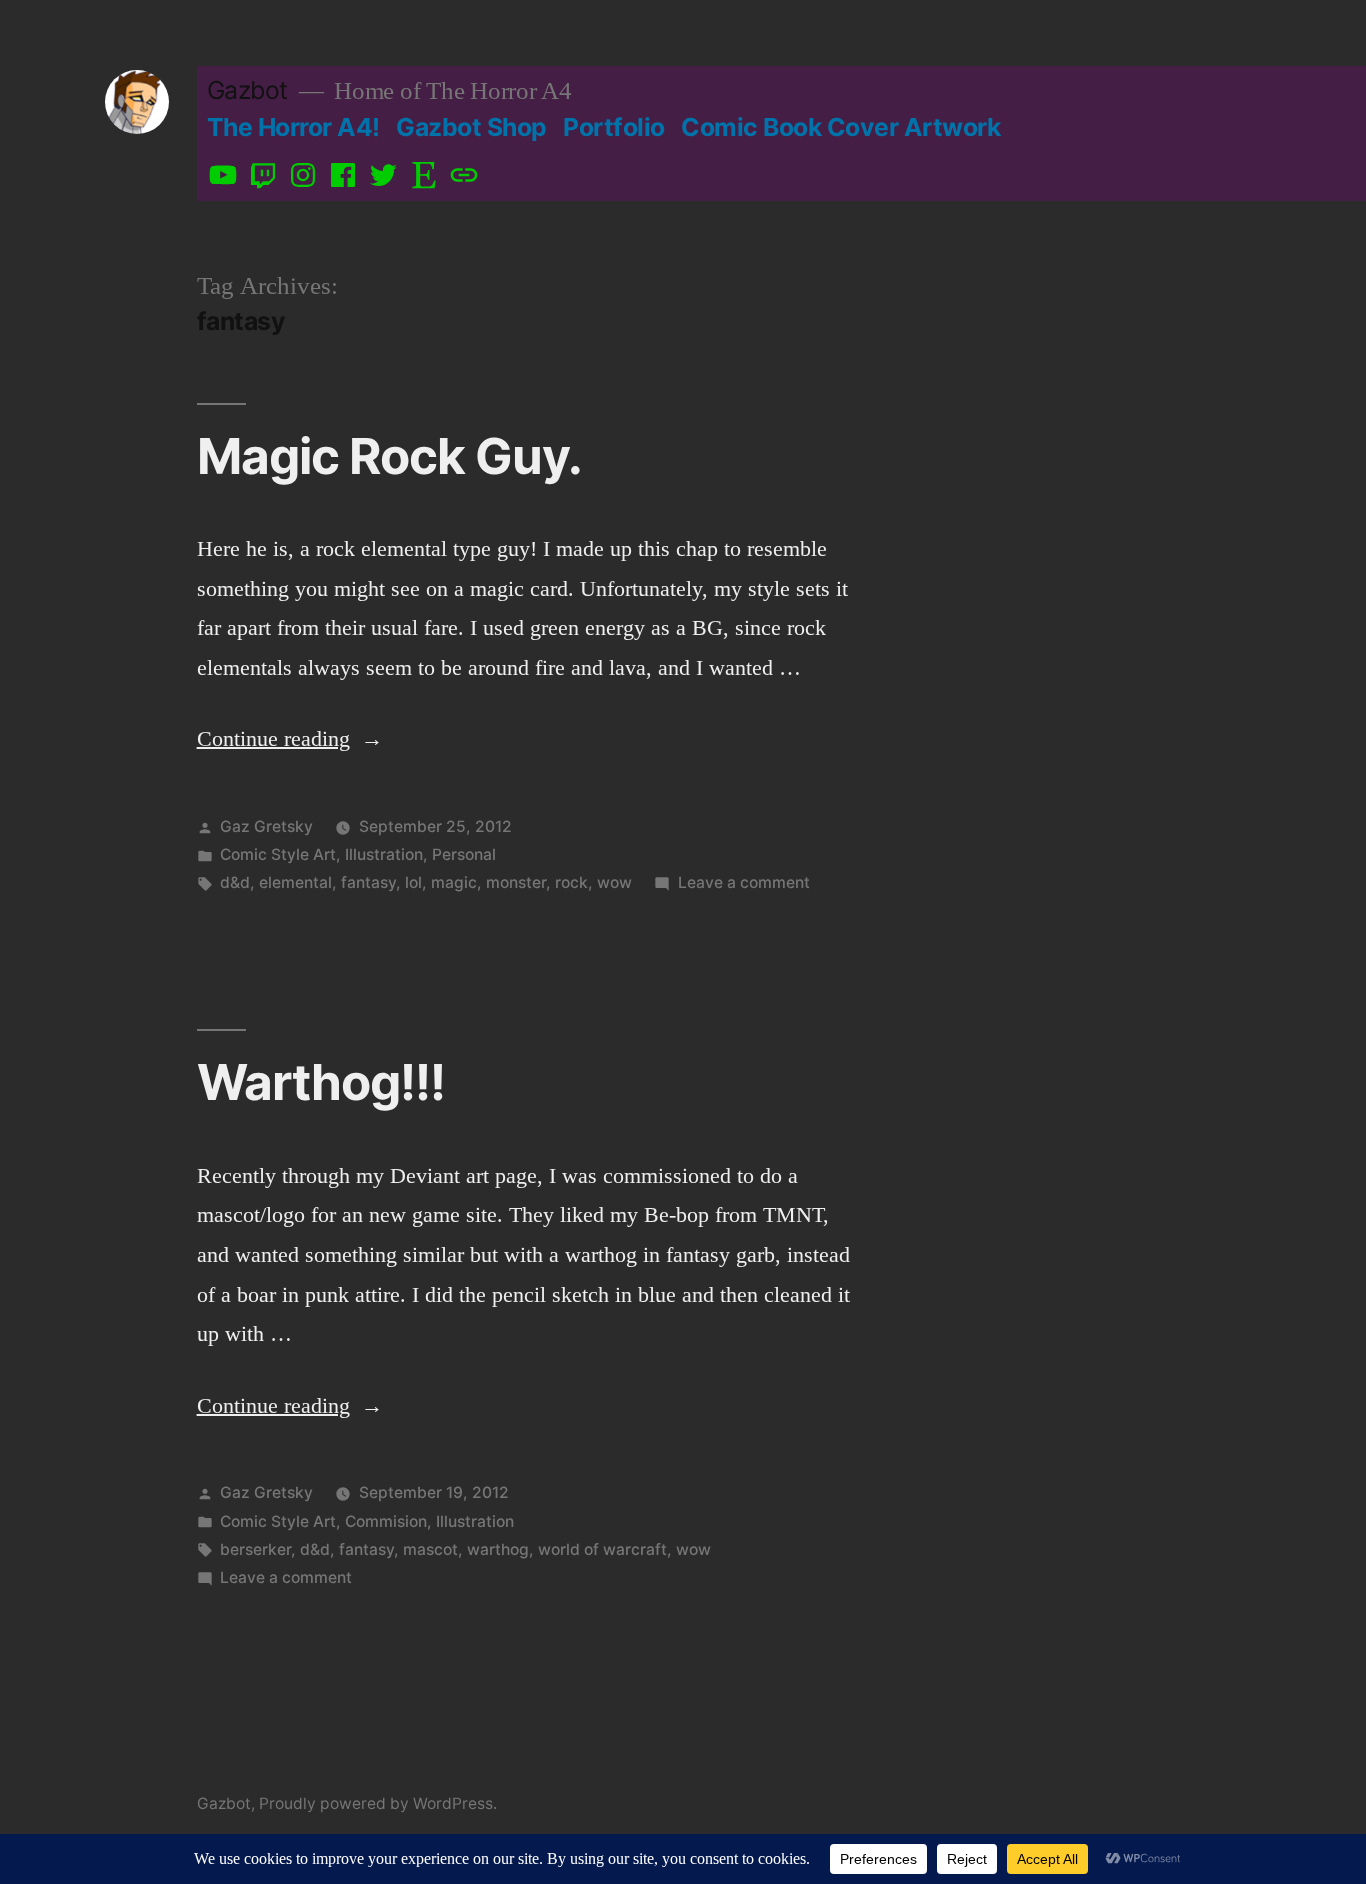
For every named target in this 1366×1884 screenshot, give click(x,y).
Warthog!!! (321, 1082)
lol (413, 882)
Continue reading (290, 738)
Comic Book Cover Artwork (840, 127)
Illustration (384, 854)
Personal (464, 854)
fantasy (368, 882)
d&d (235, 882)
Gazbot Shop (471, 127)
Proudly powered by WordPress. (378, 1803)
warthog (498, 1549)
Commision (386, 1521)
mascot (430, 1549)
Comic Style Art (278, 854)
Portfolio (614, 127)
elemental (295, 882)
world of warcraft (602, 1549)
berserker (255, 1549)
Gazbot (247, 90)
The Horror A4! (293, 127)
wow (614, 882)
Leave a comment (744, 882)
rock (571, 882)
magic (454, 882)
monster (516, 882)
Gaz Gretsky (266, 826)
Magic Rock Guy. (389, 456)
